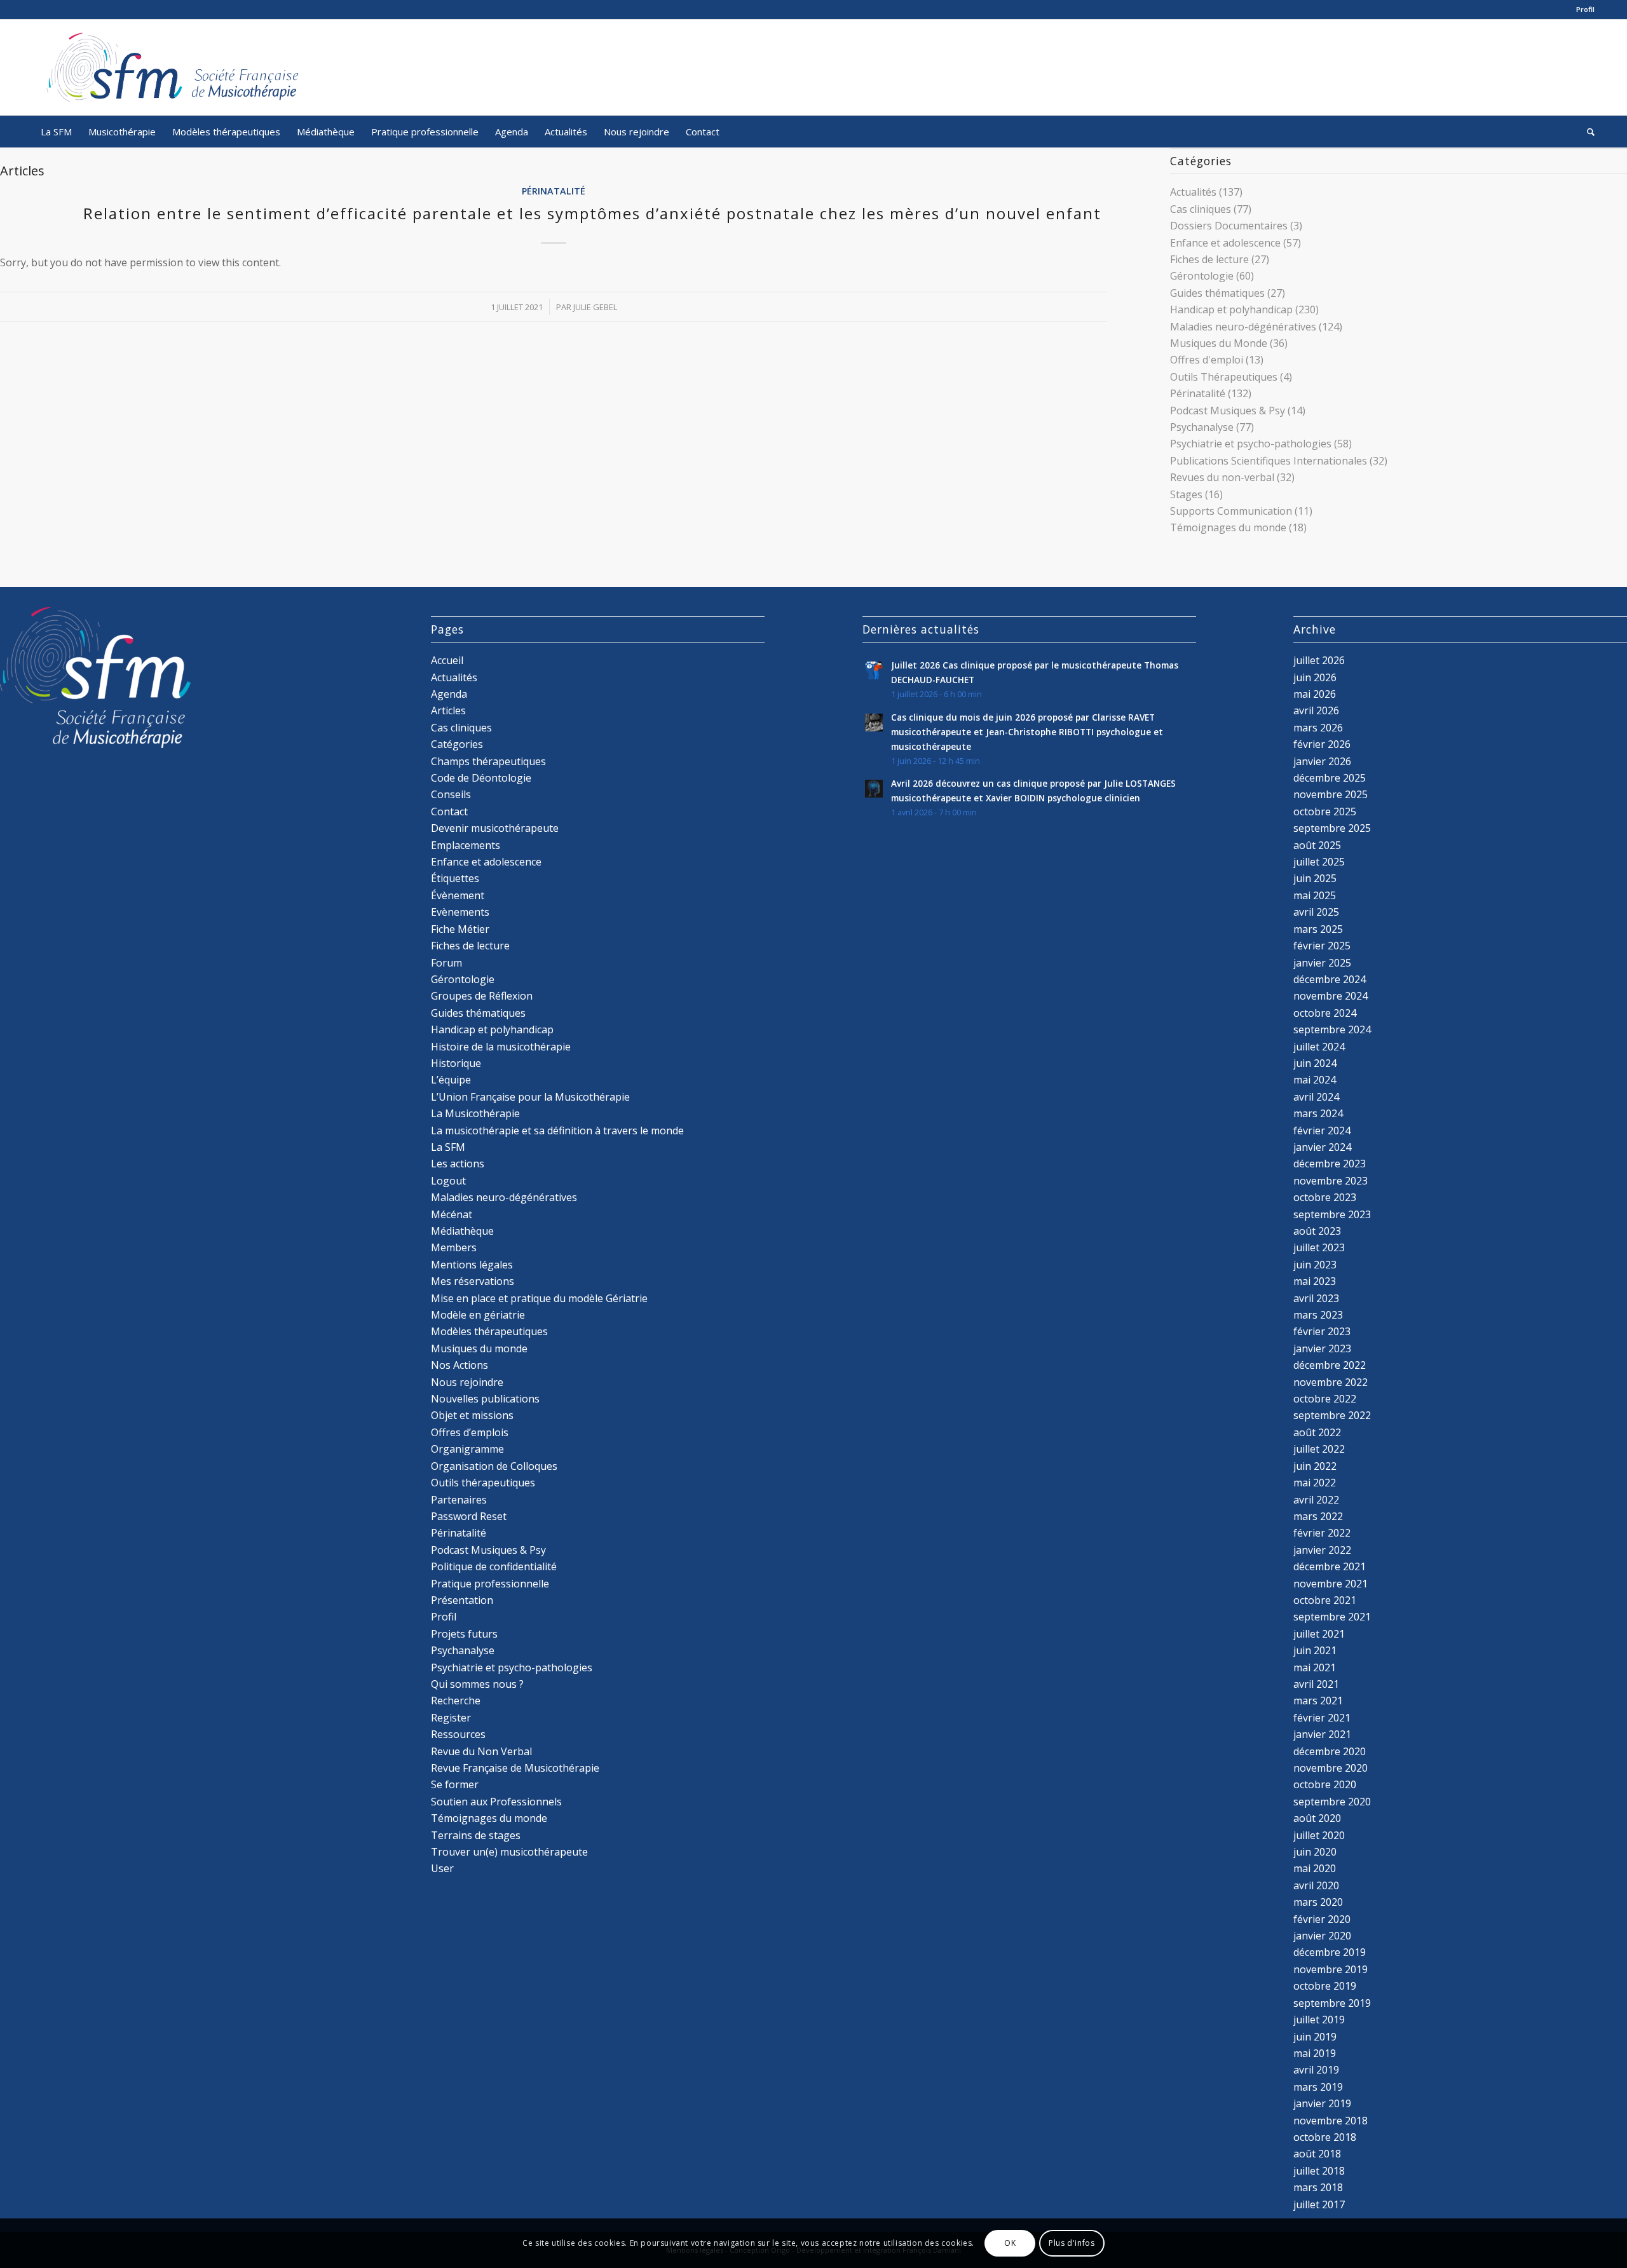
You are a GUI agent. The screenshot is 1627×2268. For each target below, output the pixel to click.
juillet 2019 (1319, 2020)
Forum (446, 963)
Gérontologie (1202, 276)
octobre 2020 (1325, 1784)
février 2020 (1322, 1919)
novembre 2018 (1331, 2121)
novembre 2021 (1331, 1584)
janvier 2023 (1322, 1348)
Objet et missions (472, 1415)
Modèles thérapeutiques (489, 1331)
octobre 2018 (1325, 2137)
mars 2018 (1318, 2187)
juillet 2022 (1319, 1449)
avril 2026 (1316, 710)
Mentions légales (472, 1265)
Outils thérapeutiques (483, 1483)
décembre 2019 (1330, 1952)
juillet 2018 (1319, 2171)
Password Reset (469, 1516)
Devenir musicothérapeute (495, 828)
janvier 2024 (1322, 1147)
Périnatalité (554, 191)
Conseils (451, 794)
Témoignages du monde (1228, 527)
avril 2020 (1316, 1885)
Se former (455, 1784)
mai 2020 (1315, 1868)
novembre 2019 (1331, 1969)
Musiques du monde (479, 1348)
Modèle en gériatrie (478, 1315)
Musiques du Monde (1219, 343)
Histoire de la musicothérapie (501, 1047)
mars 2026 (1318, 728)
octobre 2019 (1325, 1986)
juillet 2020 (1319, 1835)
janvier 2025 (1322, 963)
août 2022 (1317, 1432)
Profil (1585, 9)
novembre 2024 (1331, 996)
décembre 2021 (1330, 1566)
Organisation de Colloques (494, 1466)
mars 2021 (1318, 1701)
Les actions (458, 1164)
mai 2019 (1315, 2053)
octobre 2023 (1325, 1197)
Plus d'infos (1072, 2243)
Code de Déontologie (481, 778)
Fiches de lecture (1209, 259)
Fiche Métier (460, 929)
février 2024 (1322, 1131)
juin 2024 (1315, 1063)
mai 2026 (1315, 694)
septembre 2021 (1332, 1617)
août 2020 (1317, 1818)
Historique (456, 1063)
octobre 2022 (1325, 1399)
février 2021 (1322, 1718)
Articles (448, 710)
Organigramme (467, 1449)
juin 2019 (1315, 2037)
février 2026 (1322, 744)
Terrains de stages (476, 1835)
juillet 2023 (1319, 1247)
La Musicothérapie (475, 1113)
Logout (448, 1181)
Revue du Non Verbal (481, 1751)
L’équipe (451, 1080)
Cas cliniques (1201, 209)
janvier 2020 (1322, 1936)
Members (454, 1247)
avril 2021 (1316, 1684)
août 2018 (1317, 2154)
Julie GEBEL (595, 307)
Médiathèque (462, 1231)
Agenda (449, 694)
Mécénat (452, 1214)
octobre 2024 (1325, 1013)
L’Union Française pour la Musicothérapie (530, 1097)
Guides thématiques (1217, 293)
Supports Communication (1231, 511)
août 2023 (1317, 1231)
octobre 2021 (1325, 1600)
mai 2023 (1315, 1281)
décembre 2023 (1330, 1164)
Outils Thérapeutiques (1224, 377)
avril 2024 (1316, 1097)
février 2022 (1322, 1533)
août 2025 (1317, 845)
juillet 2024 (1319, 1047)
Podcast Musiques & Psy (1228, 411)
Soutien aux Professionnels (496, 1802)
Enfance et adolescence (1225, 243)
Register (451, 1718)
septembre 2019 (1332, 2003)
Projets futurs (464, 1634)
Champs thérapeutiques (488, 761)
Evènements (460, 912)
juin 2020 (1315, 1852)
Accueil (447, 660)
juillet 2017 (1319, 2204)
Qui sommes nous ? (477, 1684)
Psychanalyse (1202, 427)
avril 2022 (1316, 1500)
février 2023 (1322, 1331)
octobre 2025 (1325, 811)
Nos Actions (460, 1365)
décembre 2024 (1330, 979)
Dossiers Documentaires (1229, 226)
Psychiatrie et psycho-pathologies (1251, 444)
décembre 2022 (1330, 1365)
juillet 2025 (1319, 862)
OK (1010, 2243)
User (442, 1868)
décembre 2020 (1330, 1751)
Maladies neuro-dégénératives (1243, 327)
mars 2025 (1318, 929)
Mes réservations (473, 1281)
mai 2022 (1315, 1483)
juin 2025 (1315, 878)
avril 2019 (1316, 2070)
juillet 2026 (1319, 660)
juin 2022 (1315, 1466)
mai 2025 (1315, 895)
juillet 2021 (1319, 1634)
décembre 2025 (1330, 778)
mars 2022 (1318, 1516)
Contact (449, 811)
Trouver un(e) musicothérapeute (509, 1852)
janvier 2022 (1322, 1550)
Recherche (456, 1701)
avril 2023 (1316, 1298)
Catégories (457, 744)
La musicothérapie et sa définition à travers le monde (557, 1131)
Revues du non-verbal (1222, 477)
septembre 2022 (1332, 1415)
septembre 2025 (1332, 828)
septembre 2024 (1332, 1029)
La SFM (448, 1147)
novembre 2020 (1331, 1768)
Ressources (458, 1734)
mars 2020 (1318, 1902)
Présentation (462, 1600)
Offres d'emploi (1207, 360)
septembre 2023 (1332, 1214)
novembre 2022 (1331, 1382)
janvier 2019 (1322, 2103)
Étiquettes (455, 878)
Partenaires (459, 1500)
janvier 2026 (1322, 761)
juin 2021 (1315, 1650)
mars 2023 (1318, 1315)
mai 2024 (1315, 1080)
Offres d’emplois (470, 1432)
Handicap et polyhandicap (1231, 309)
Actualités (1193, 192)
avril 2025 (1316, 912)
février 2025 (1322, 946)
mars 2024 (1318, 1113)
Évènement (458, 895)
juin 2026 (1315, 677)
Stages (1186, 494)
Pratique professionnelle (490, 1584)
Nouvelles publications (485, 1399)
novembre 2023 (1331, 1181)
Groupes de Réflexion (482, 996)
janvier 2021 (1322, 1734)
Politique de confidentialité (494, 1566)
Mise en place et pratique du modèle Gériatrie (539, 1298)
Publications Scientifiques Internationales (1269, 461)
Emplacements (466, 845)
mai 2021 (1315, 1667)
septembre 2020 (1332, 1802)
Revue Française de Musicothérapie (515, 1768)
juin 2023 (1315, 1265)
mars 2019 (1318, 2087)
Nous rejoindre (467, 1382)
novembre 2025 (1331, 794)
